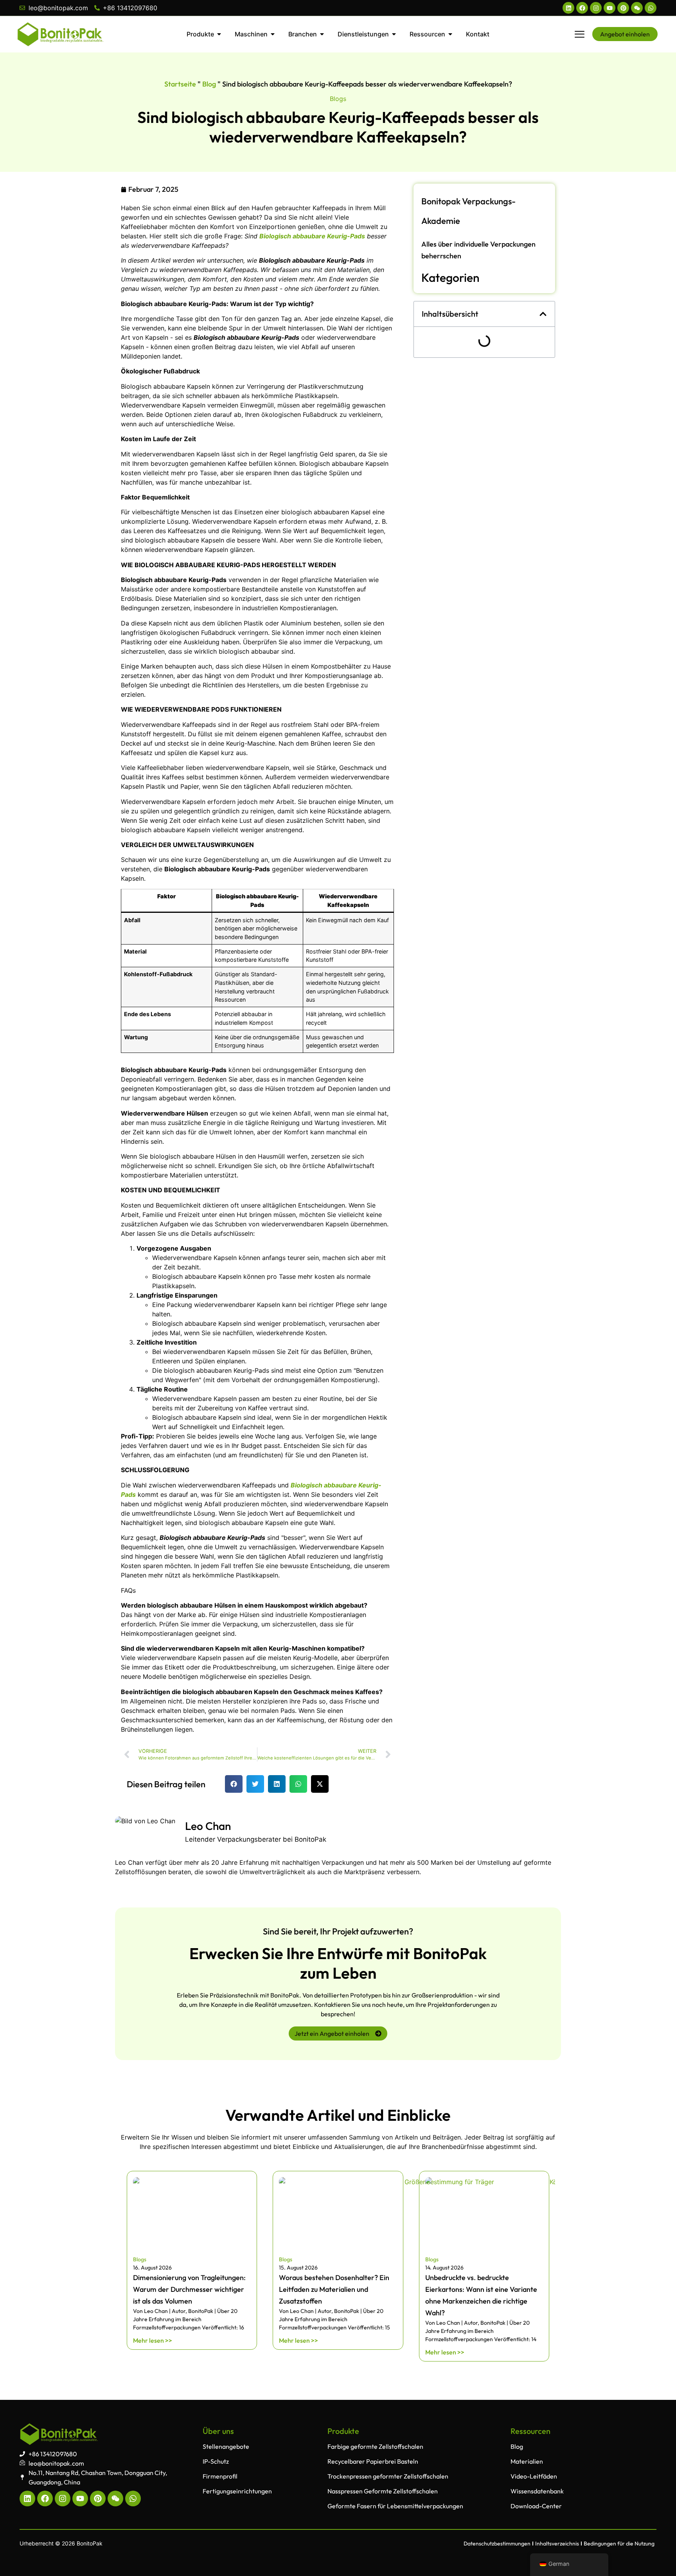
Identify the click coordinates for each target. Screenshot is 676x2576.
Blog (209, 84)
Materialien (527, 2461)
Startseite (180, 84)
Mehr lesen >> (153, 2340)
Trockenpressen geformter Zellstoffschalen (388, 2476)
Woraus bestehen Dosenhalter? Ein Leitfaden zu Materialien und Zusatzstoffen (334, 2289)
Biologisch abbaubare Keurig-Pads (312, 236)
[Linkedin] (568, 8)
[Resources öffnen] (450, 34)
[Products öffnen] (219, 34)
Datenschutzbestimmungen (497, 2544)
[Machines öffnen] (273, 34)
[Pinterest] (623, 8)
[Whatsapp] (651, 8)
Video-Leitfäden (534, 2476)
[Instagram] (596, 8)
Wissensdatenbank (537, 2491)
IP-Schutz (216, 2461)
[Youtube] (609, 8)
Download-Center (536, 2506)
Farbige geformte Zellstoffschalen (375, 2446)
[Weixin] (637, 8)
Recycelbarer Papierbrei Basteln (373, 2461)
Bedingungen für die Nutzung (619, 2544)
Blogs (338, 99)
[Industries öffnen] (322, 34)
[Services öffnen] (394, 34)
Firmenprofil (220, 2476)
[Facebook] (582, 8)
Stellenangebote (226, 2446)
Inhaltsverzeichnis (557, 2544)
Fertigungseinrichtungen (237, 2491)
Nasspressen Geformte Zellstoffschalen (383, 2491)
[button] (234, 1784)
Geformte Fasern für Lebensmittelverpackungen (395, 2506)
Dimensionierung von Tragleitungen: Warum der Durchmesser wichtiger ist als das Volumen (189, 2289)
